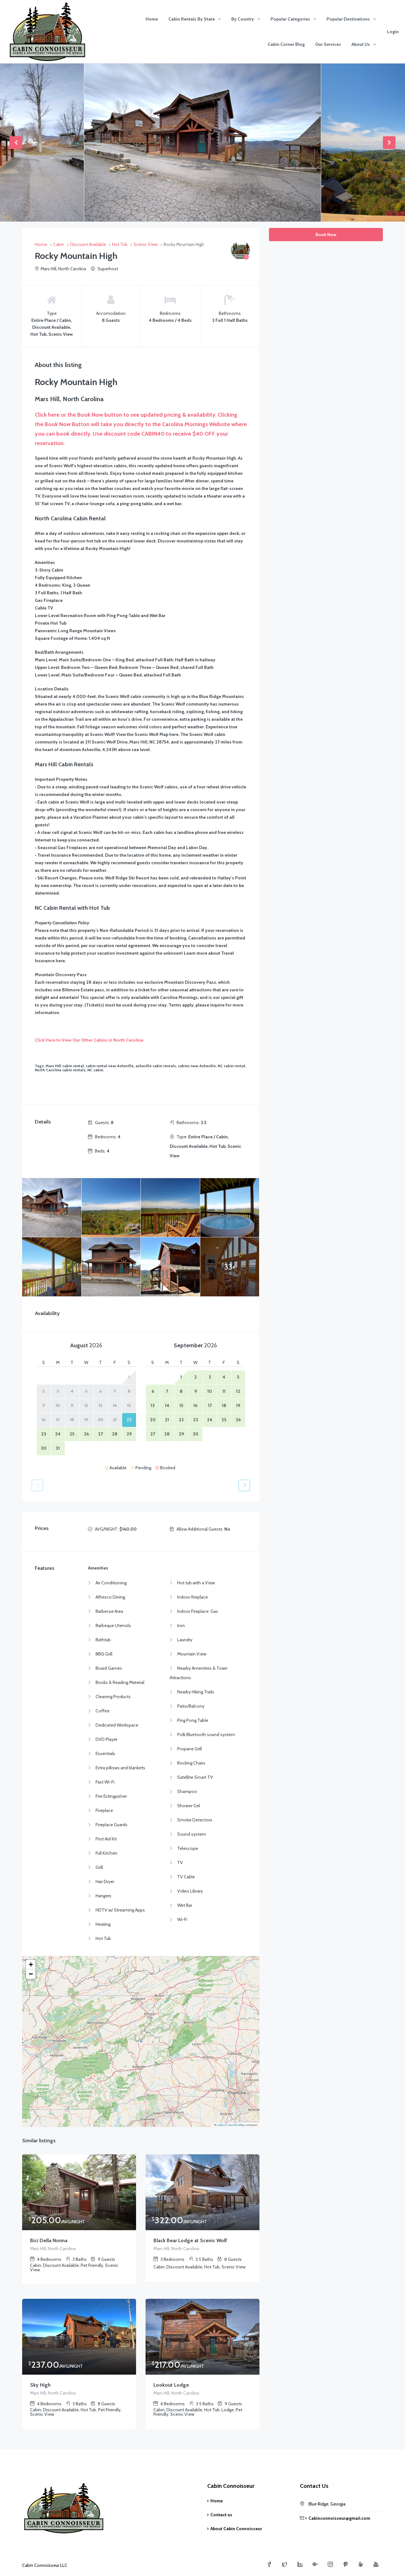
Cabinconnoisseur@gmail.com (339, 2518)
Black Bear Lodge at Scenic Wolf (190, 2240)
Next (389, 143)
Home (152, 19)
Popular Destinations (348, 19)
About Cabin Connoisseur (236, 2529)
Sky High (40, 2385)
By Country (243, 19)
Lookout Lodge (171, 2385)
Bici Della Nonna (49, 2240)
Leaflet (220, 2125)
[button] (31, 1965)
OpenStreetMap (236, 2125)
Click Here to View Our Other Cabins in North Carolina (90, 1040)
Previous (16, 143)
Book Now (326, 235)
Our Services (328, 44)
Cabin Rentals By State (192, 19)
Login (393, 32)
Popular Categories (290, 19)
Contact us (221, 2515)
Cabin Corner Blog (286, 44)
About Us (361, 44)
